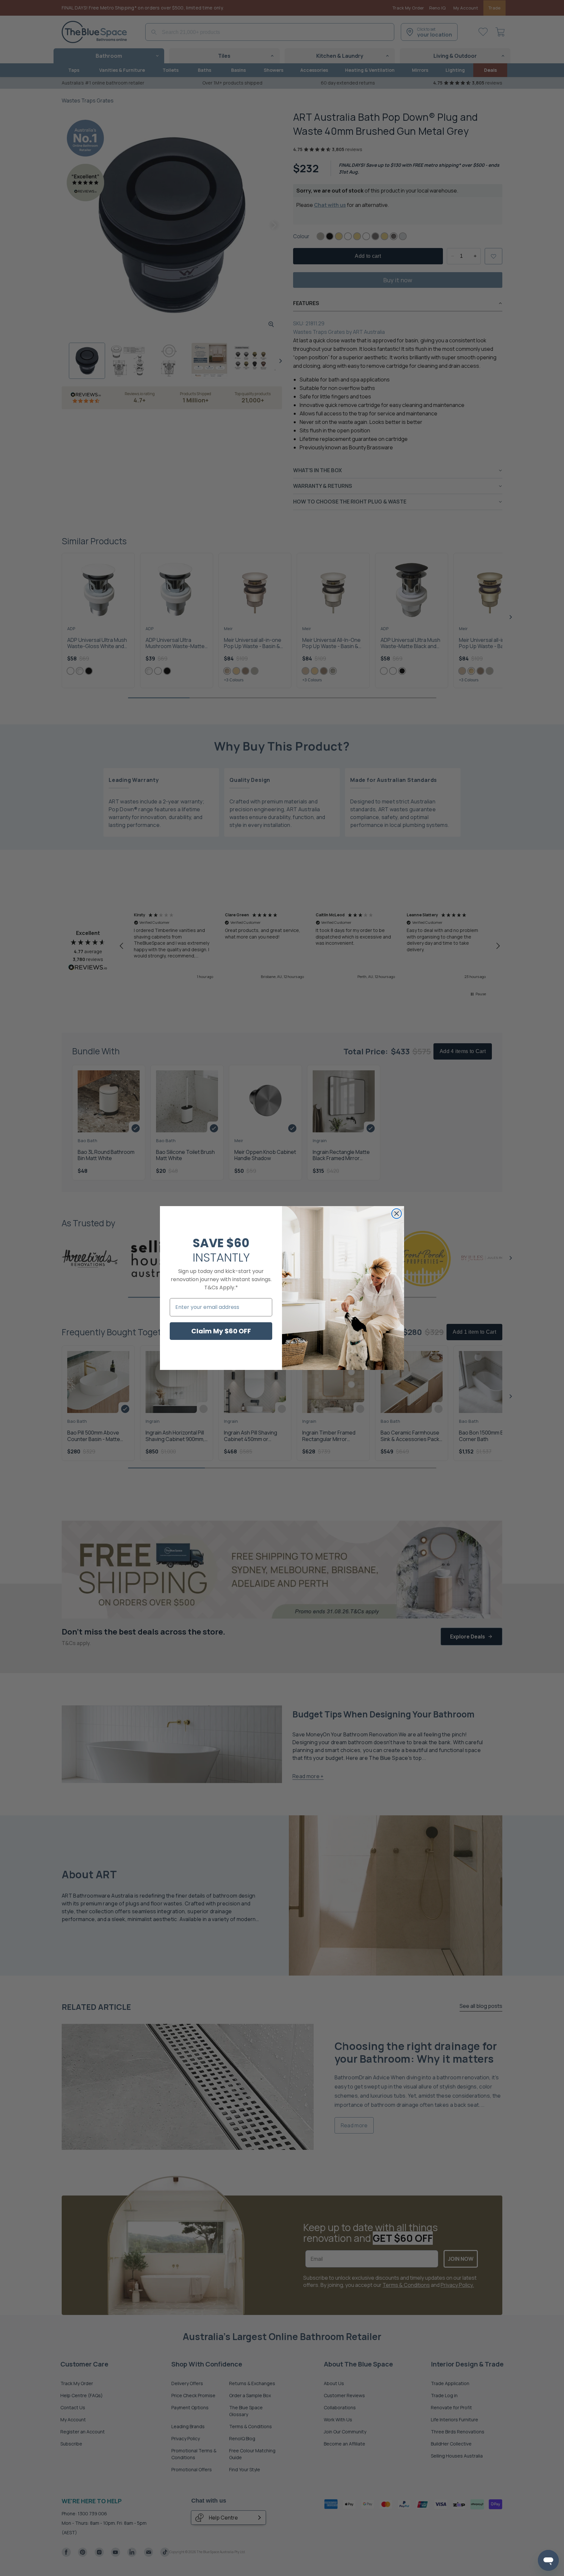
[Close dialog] (397, 1214)
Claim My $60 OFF (221, 1331)
